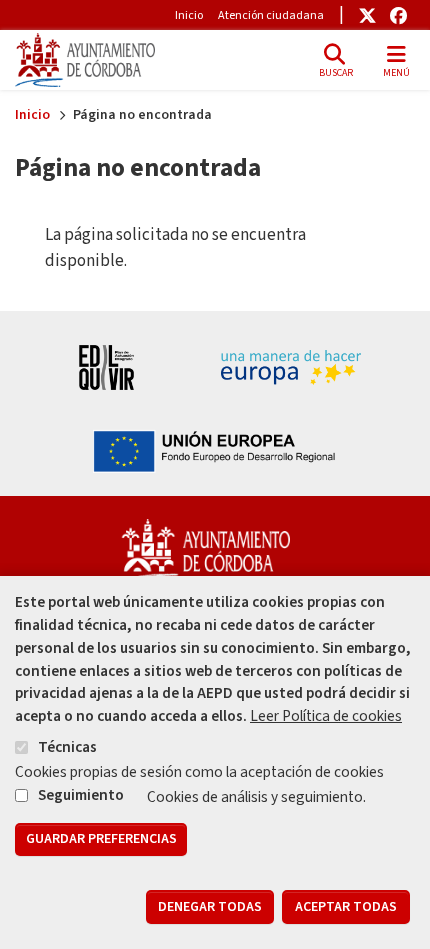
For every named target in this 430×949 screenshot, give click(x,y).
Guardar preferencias (101, 839)
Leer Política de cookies (326, 716)
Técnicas (67, 747)
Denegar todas (210, 907)
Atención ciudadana (271, 15)
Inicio (189, 15)
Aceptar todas (346, 907)
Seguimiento (81, 795)
